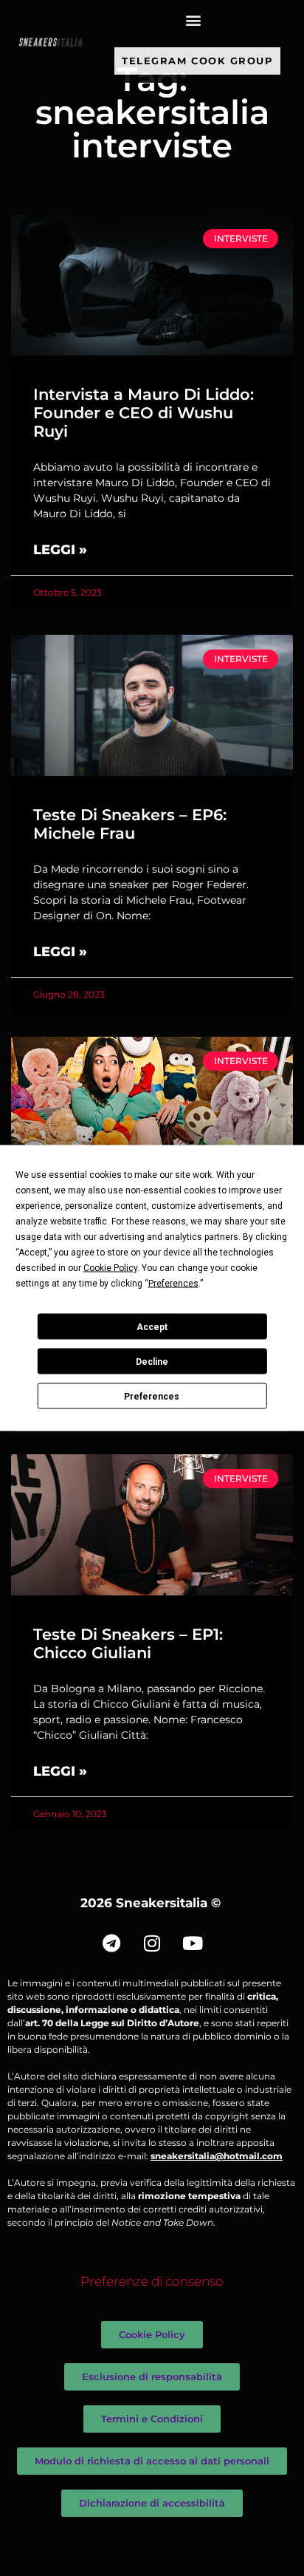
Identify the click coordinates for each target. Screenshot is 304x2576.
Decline (152, 1361)
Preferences (152, 1396)
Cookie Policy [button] (110, 1268)
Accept (152, 1326)
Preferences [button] (173, 1284)
